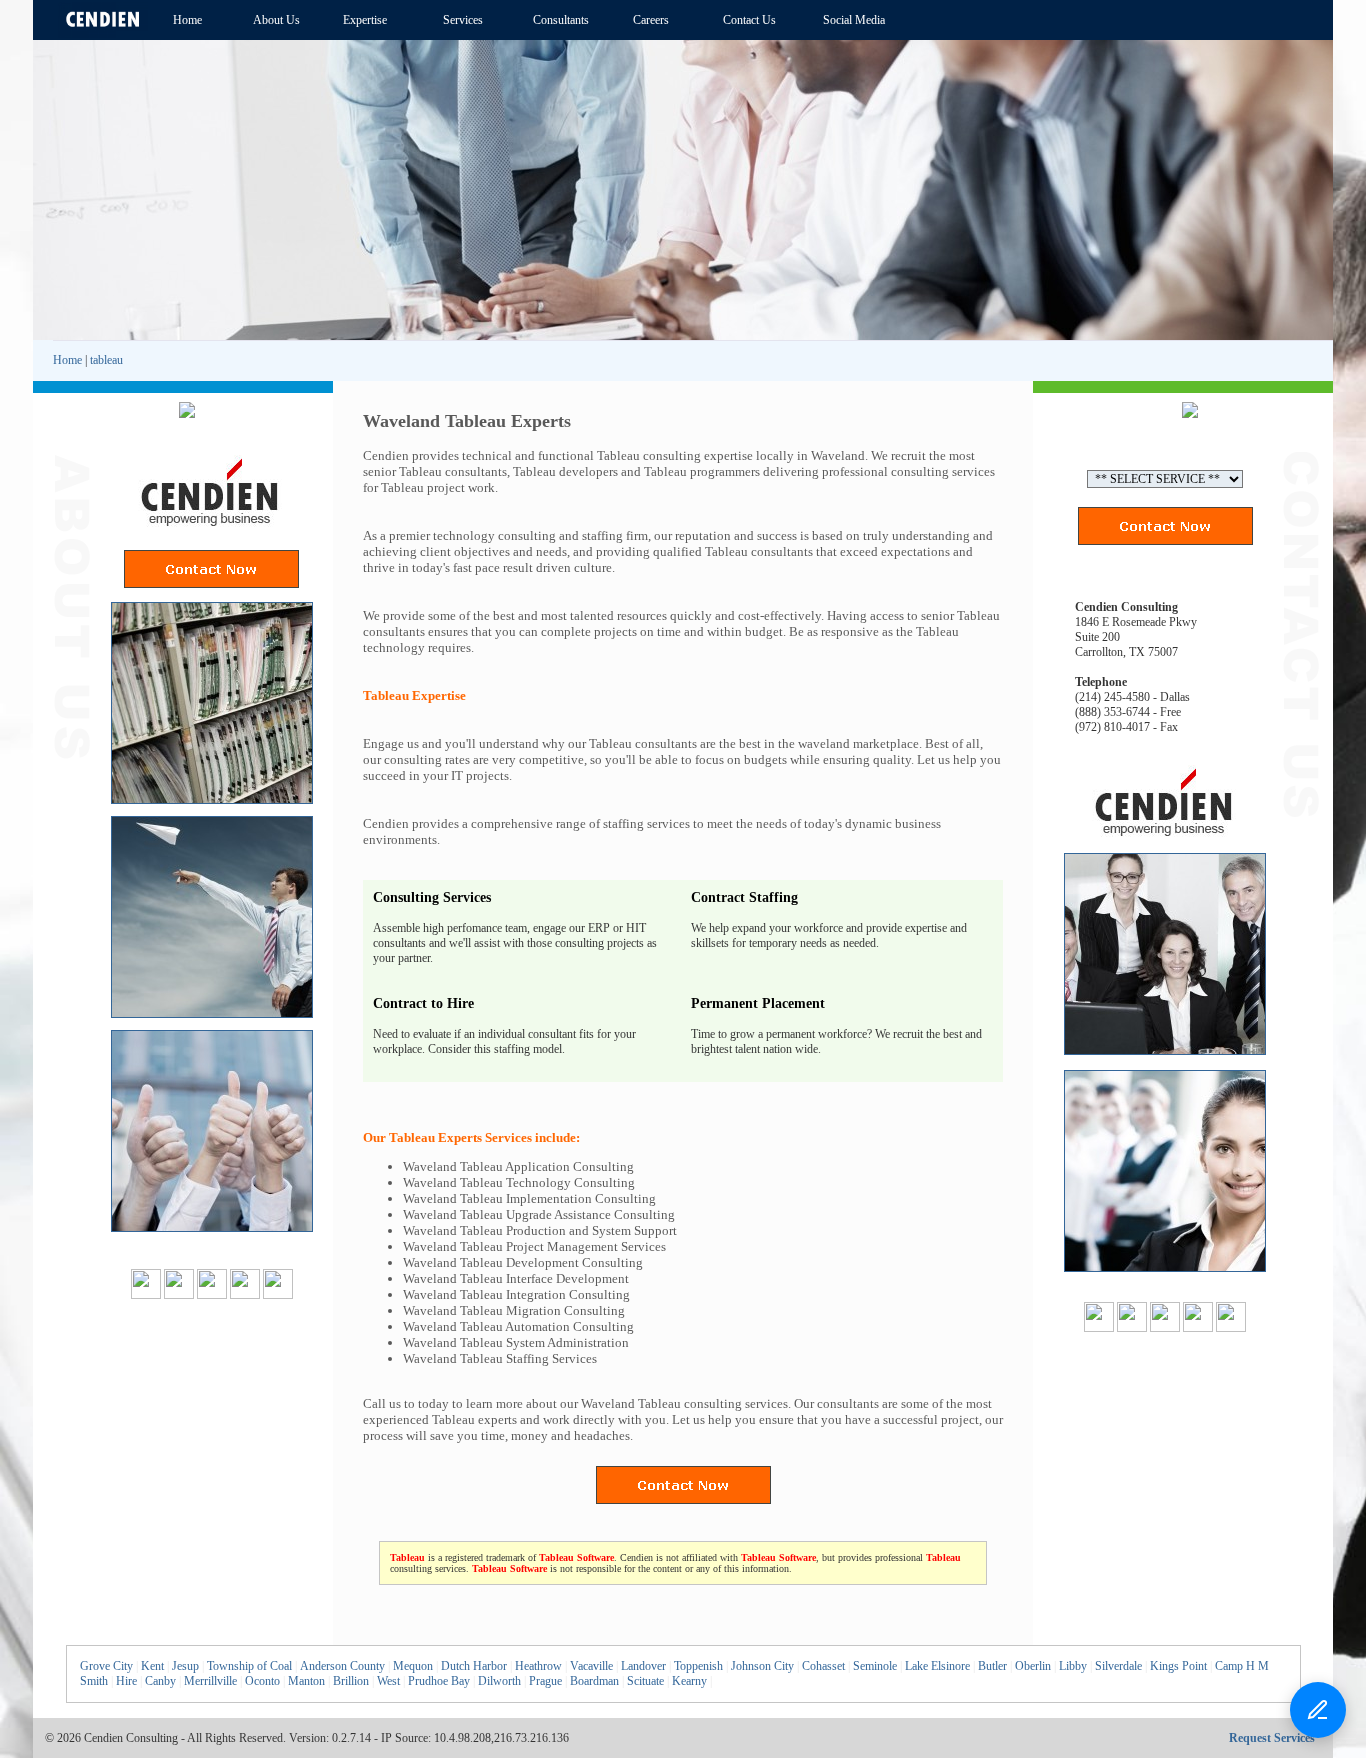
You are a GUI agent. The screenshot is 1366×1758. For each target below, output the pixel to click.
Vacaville (591, 1666)
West (388, 1681)
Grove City (106, 1666)
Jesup (185, 1666)
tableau (106, 360)
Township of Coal (249, 1666)
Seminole (875, 1666)
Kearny (689, 1681)
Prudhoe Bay (439, 1681)
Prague (545, 1681)
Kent (152, 1666)
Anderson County (342, 1666)
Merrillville (210, 1681)
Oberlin (1033, 1666)
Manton (306, 1681)
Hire (126, 1681)
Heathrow (538, 1666)
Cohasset (823, 1666)
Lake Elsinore (937, 1666)
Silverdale (1118, 1666)
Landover (643, 1666)
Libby (1073, 1666)
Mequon (413, 1666)
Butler (992, 1666)
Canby (160, 1681)
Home (67, 360)
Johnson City (762, 1666)
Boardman (594, 1681)
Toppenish (698, 1666)
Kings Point (1178, 1666)
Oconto (262, 1681)
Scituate (645, 1681)
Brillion (351, 1681)
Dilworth (499, 1681)
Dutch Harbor (474, 1666)
